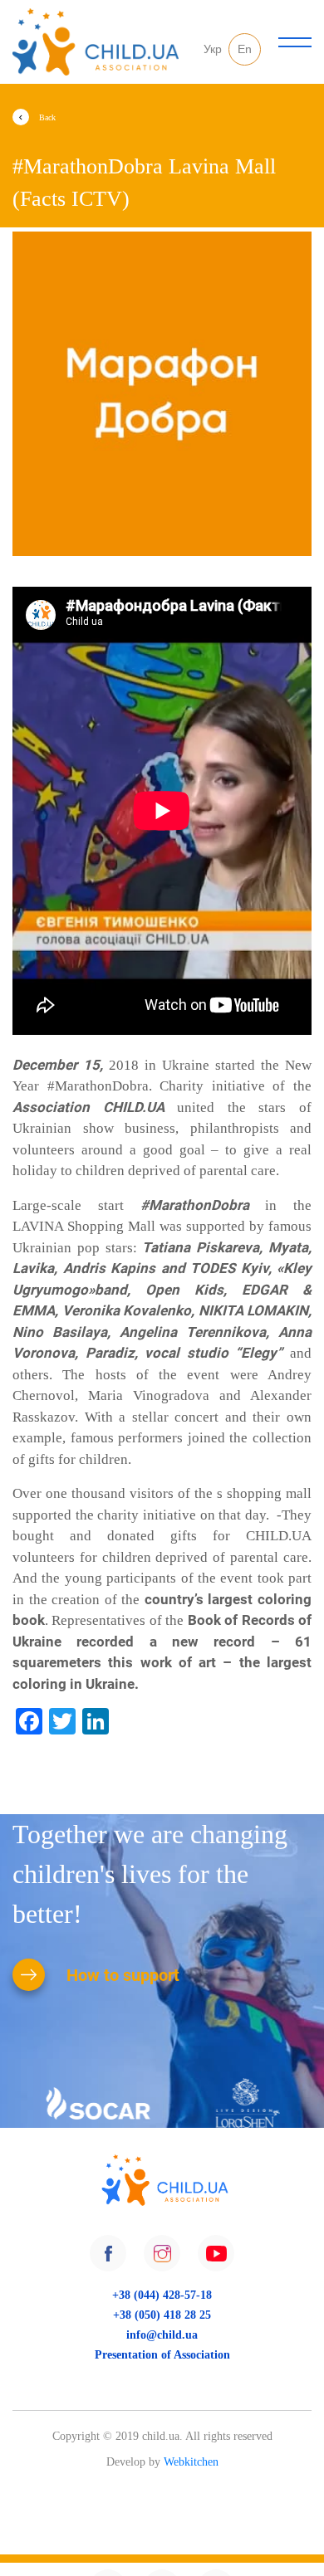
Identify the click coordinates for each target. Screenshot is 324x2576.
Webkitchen (191, 2462)
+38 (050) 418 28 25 (162, 2315)
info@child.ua (162, 2334)
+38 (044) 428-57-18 (162, 2295)
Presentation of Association (162, 2354)
